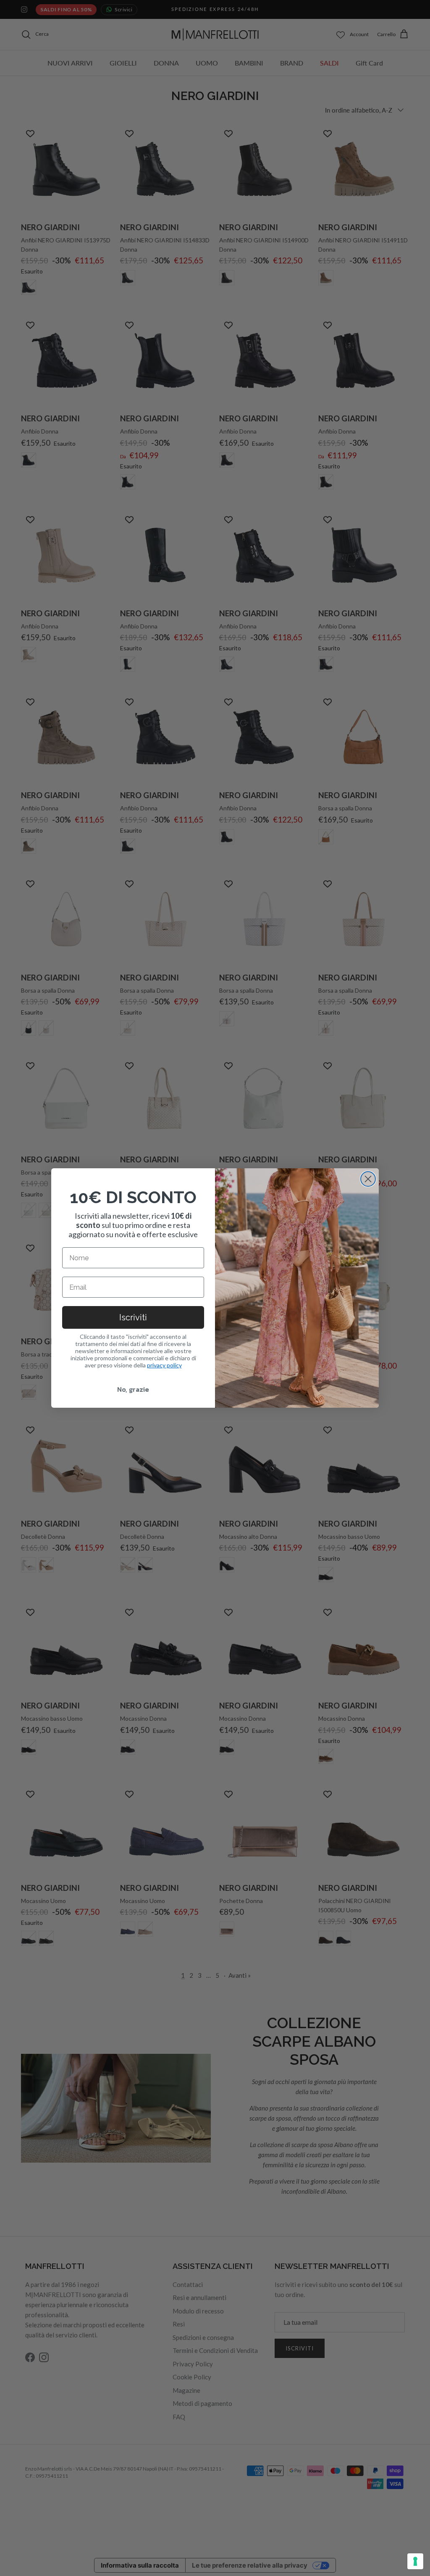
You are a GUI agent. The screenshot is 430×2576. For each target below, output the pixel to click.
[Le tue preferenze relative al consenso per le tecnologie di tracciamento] (415, 2561)
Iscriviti (133, 1317)
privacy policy (164, 1365)
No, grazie (133, 1389)
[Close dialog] (368, 1179)
